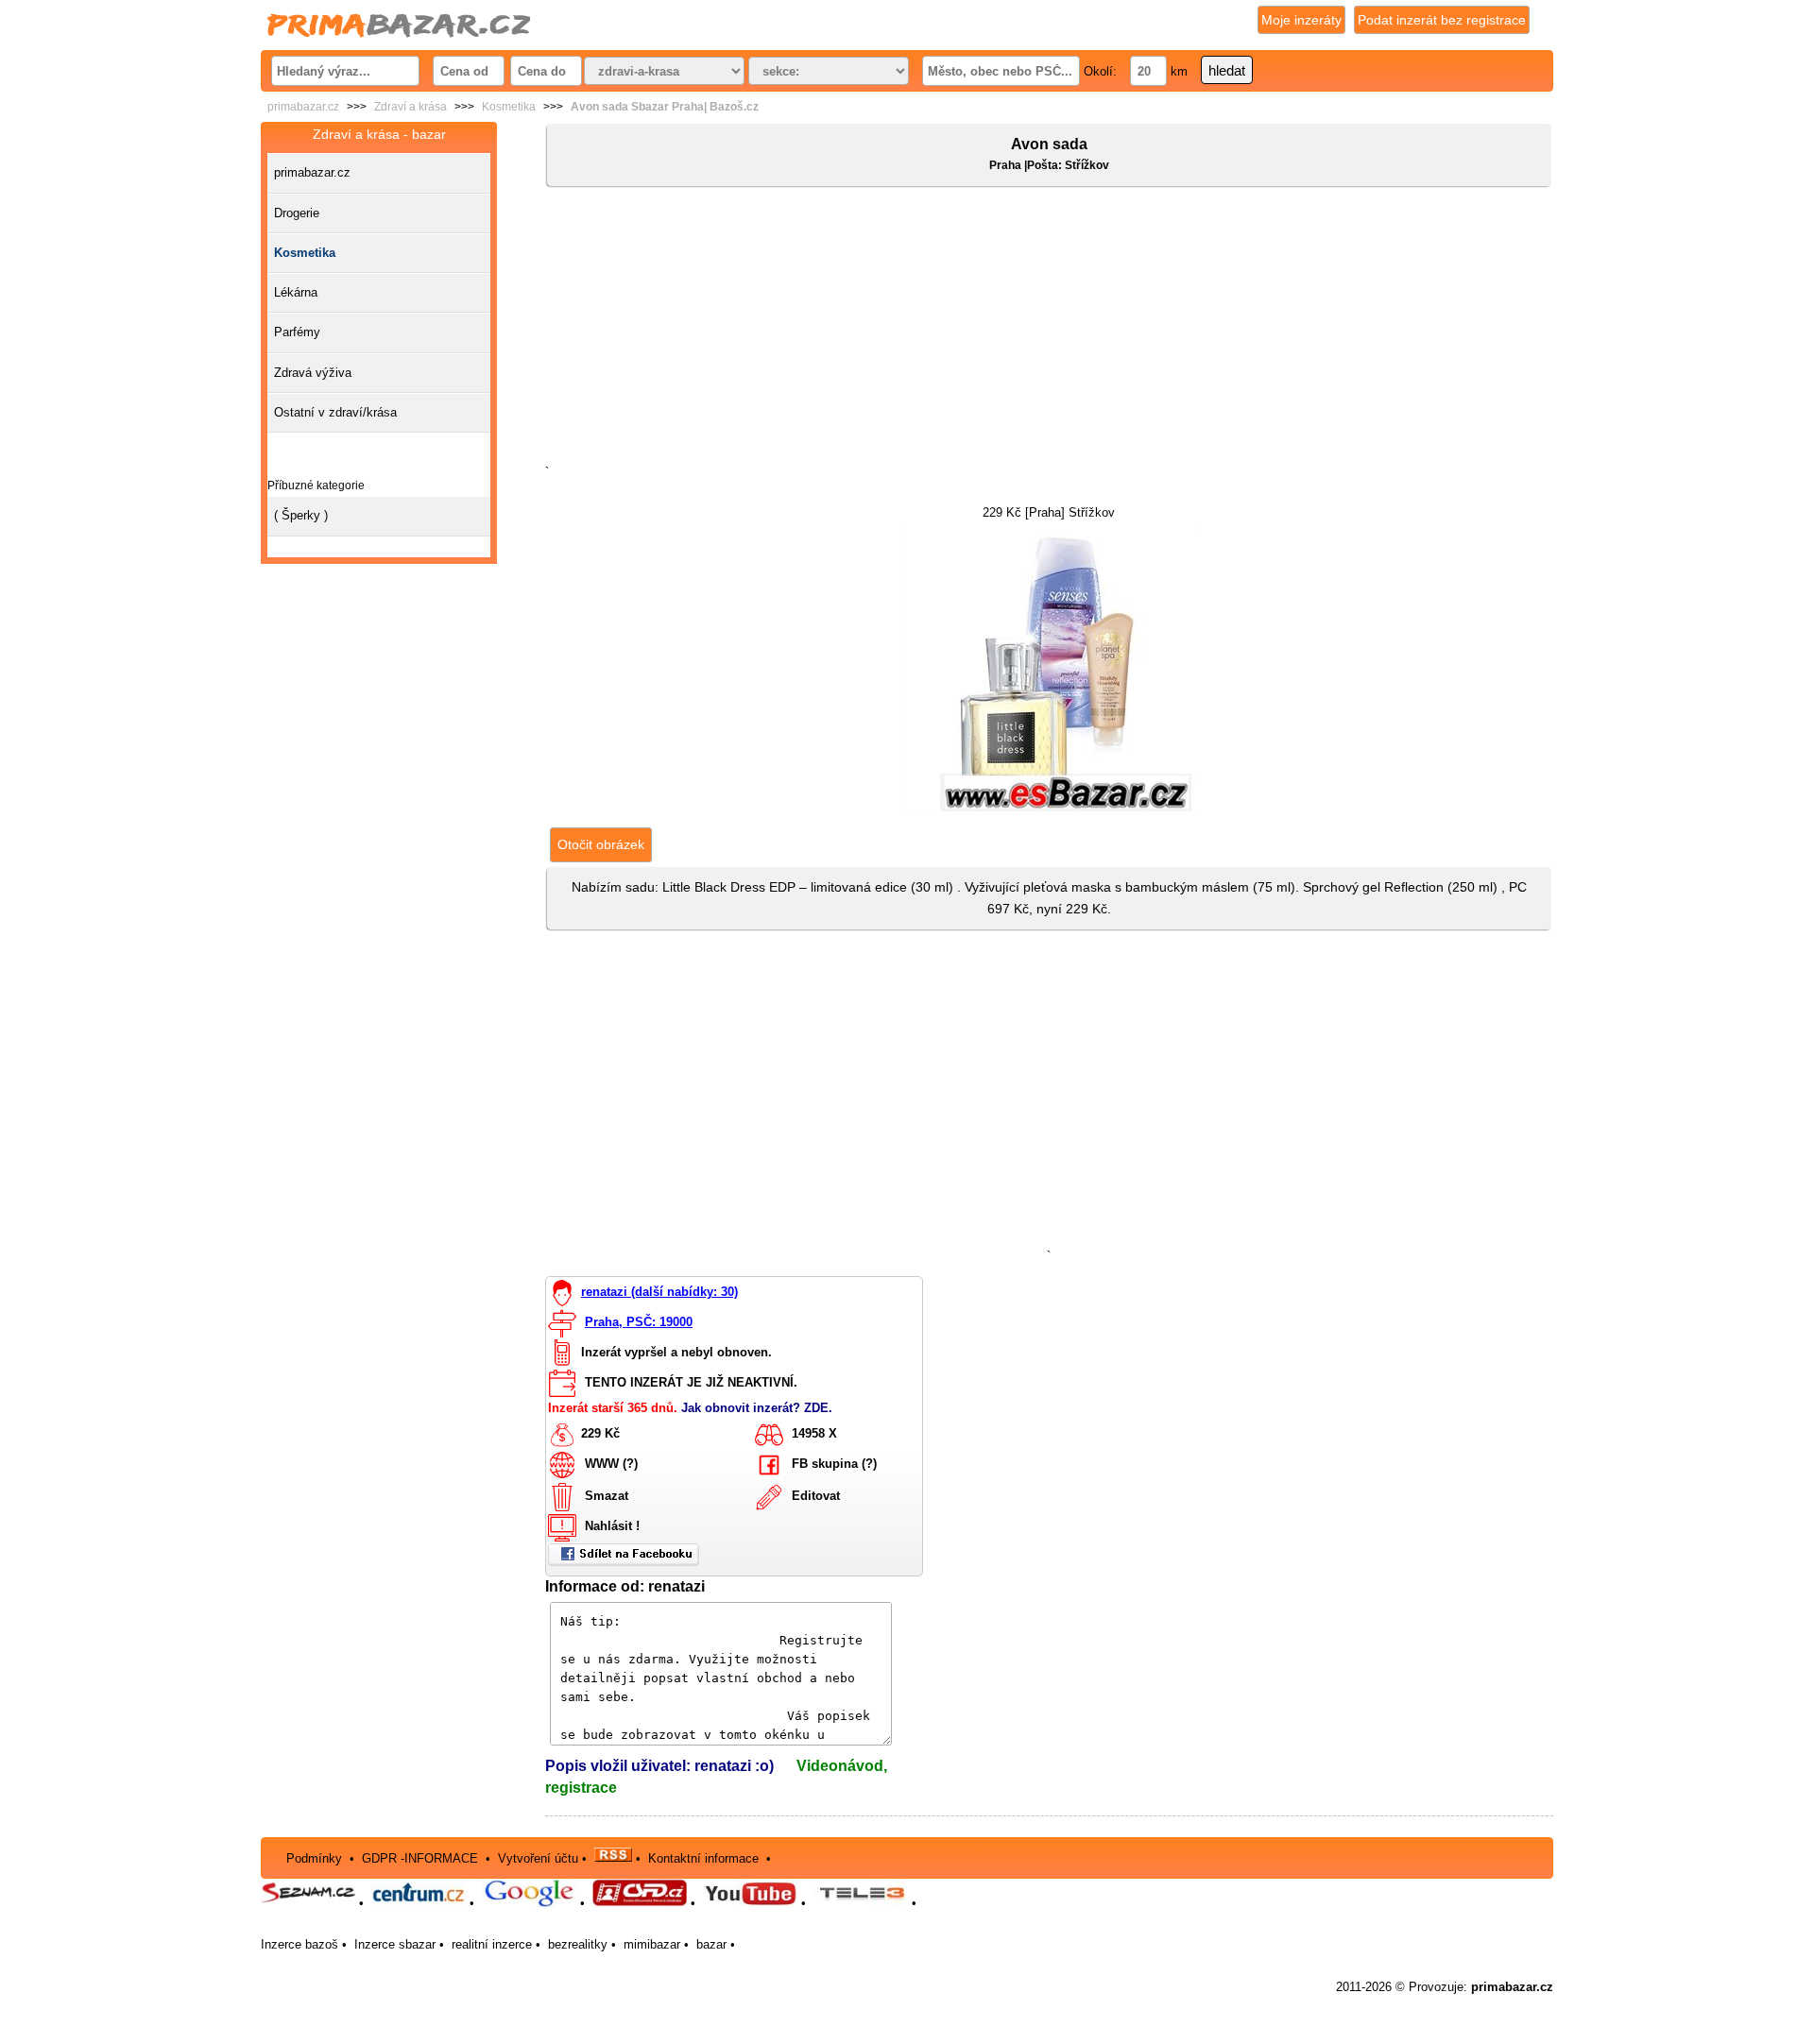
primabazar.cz (303, 107)
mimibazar (652, 1944)
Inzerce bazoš (299, 1944)
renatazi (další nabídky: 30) (659, 1292)
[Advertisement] (1049, 330)
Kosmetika (509, 107)
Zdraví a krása (411, 107)
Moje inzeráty (1301, 20)
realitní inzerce (492, 1944)
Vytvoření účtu (538, 1857)
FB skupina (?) (834, 1465)
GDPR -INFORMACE (422, 1857)
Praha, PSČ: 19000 (639, 1322)
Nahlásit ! (612, 1527)
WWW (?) (611, 1465)
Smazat (607, 1497)
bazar (711, 1944)
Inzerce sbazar (395, 1944)
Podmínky (314, 1857)
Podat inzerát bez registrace (1442, 20)
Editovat (816, 1497)
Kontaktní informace (703, 1857)
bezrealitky (578, 1944)
